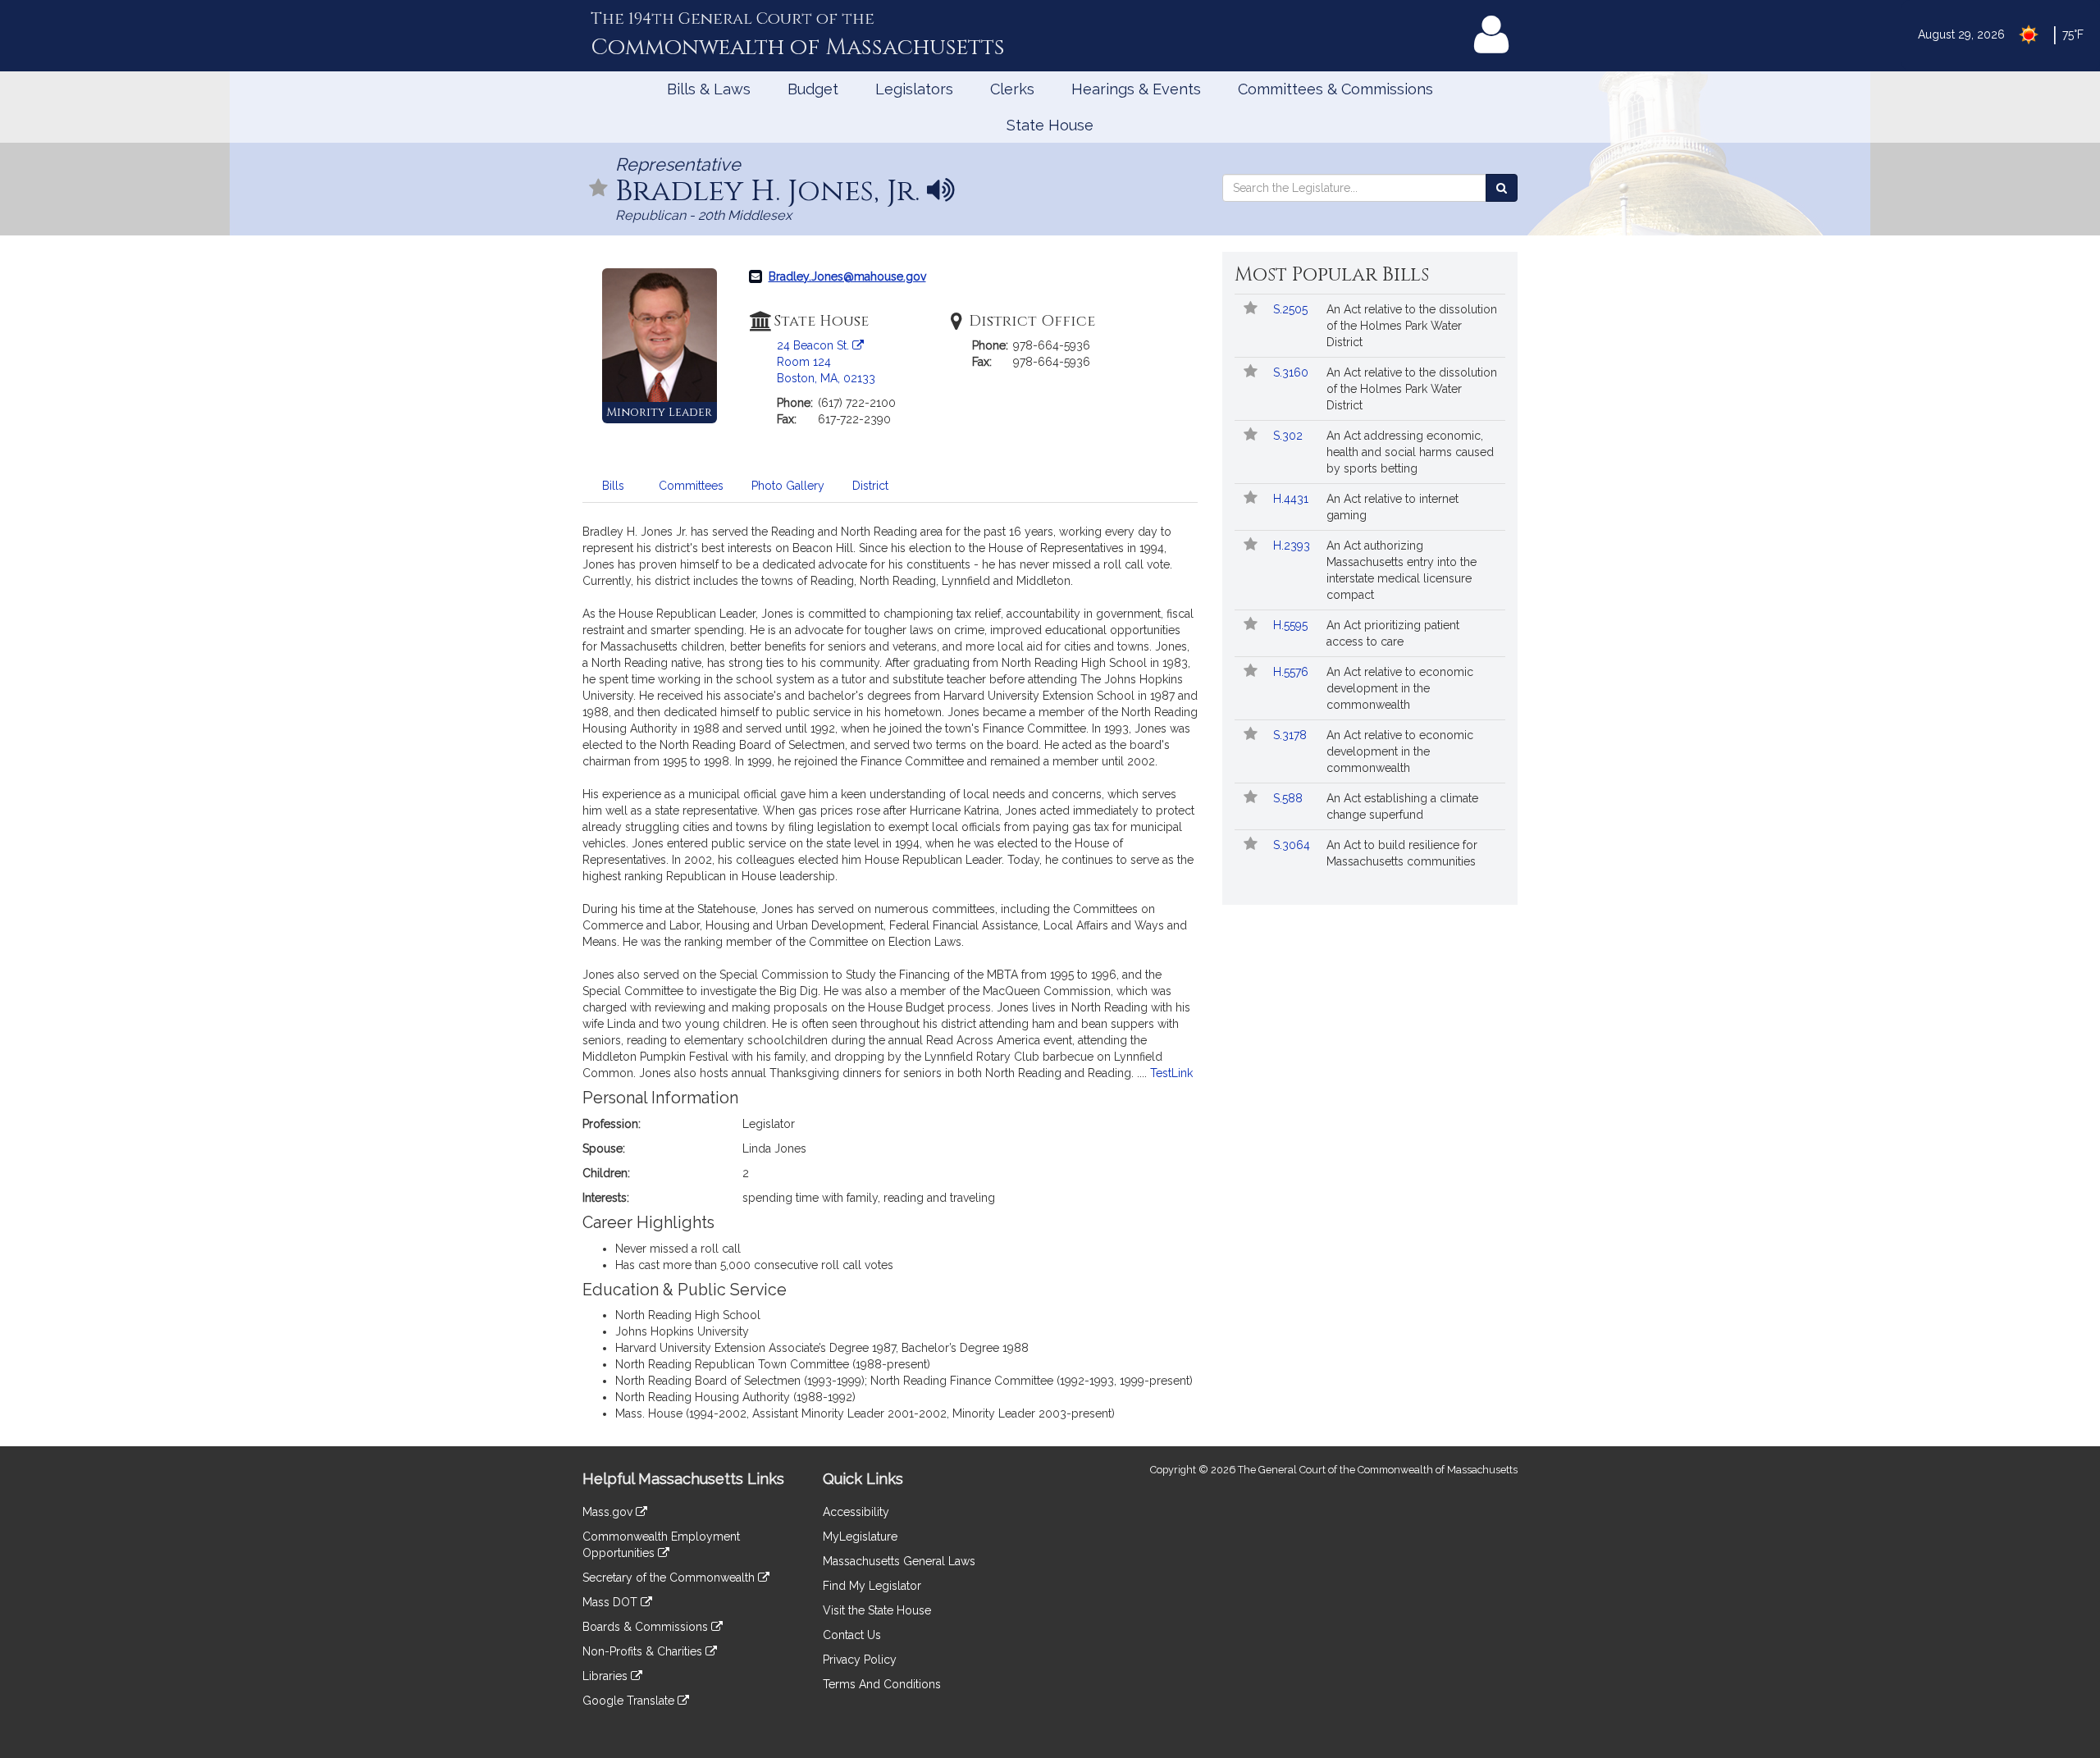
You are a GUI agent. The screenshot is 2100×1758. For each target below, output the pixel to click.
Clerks (1012, 89)
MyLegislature (860, 1537)
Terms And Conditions (882, 1684)
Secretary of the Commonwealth (670, 1578)
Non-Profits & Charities (644, 1651)
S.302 (1290, 436)
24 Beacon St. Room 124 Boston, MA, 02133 (826, 362)
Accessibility (856, 1512)
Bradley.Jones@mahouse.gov (847, 276)
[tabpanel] (890, 977)
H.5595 (1292, 625)
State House (1050, 125)
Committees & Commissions (1335, 89)
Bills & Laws (709, 89)
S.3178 (1292, 735)
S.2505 (1292, 309)
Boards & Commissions (647, 1627)
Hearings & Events (1136, 89)
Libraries (607, 1676)
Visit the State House (877, 1610)
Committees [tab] (691, 486)
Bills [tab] (613, 486)
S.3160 (1292, 372)
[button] (599, 189)
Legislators (914, 89)
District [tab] (870, 486)
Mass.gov (609, 1512)
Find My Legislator (872, 1586)
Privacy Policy (860, 1660)
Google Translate (630, 1701)
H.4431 (1292, 499)
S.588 (1290, 798)
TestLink (1171, 1073)
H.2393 (1293, 546)
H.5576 (1292, 672)
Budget (813, 89)
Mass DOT (612, 1602)
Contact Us (852, 1635)
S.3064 (1293, 845)
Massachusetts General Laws (899, 1561)
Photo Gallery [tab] (788, 486)
